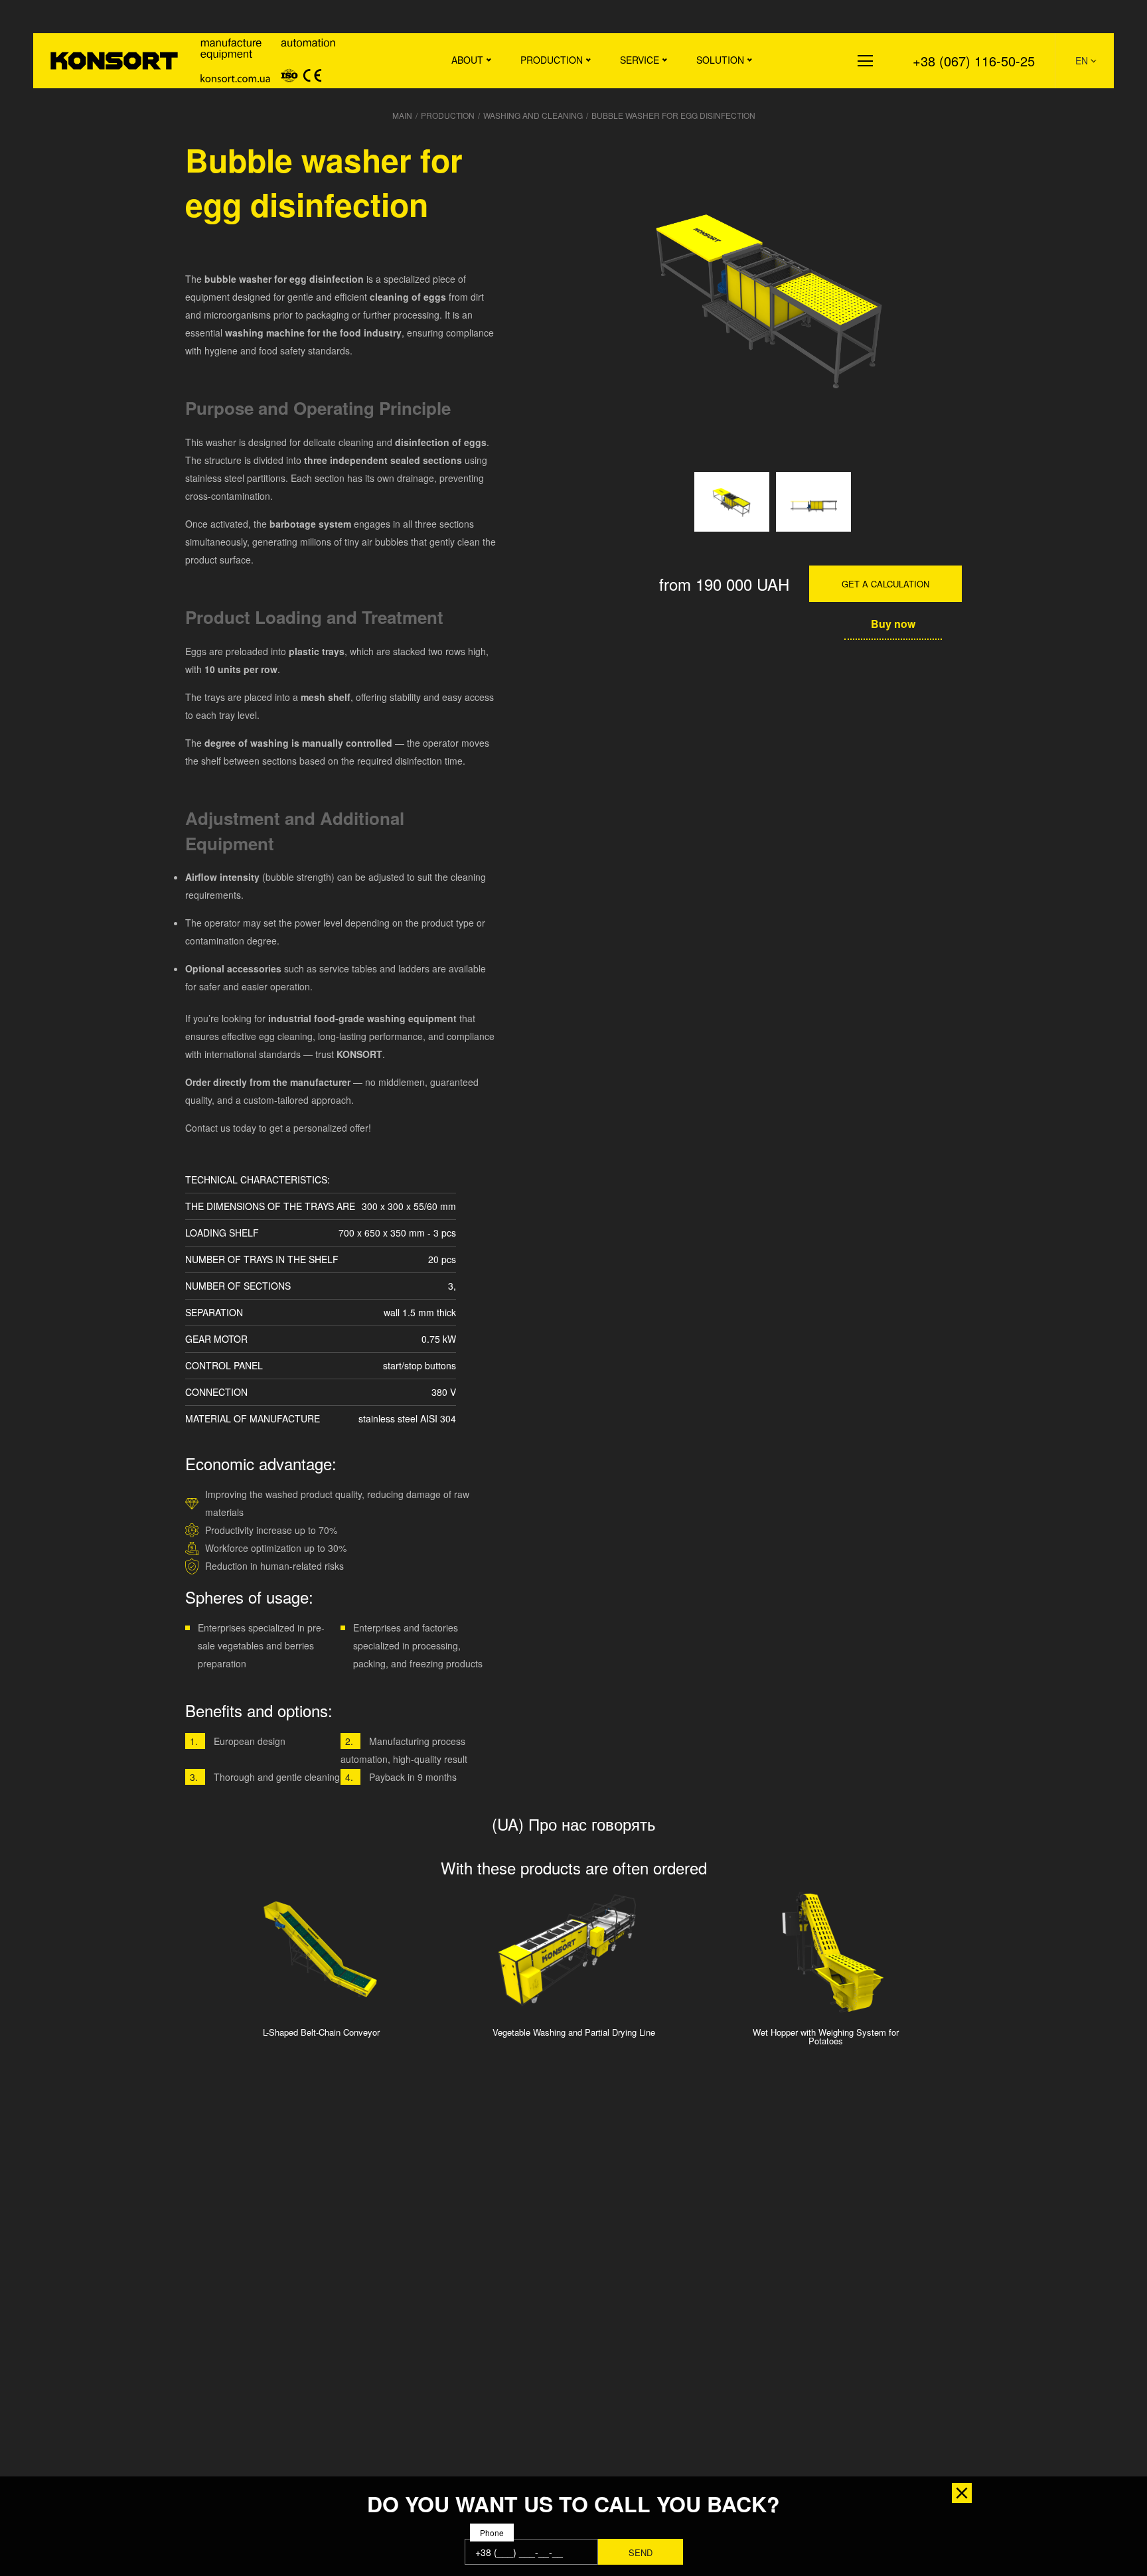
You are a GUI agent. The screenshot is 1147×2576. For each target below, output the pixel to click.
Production (552, 60)
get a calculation (885, 584)
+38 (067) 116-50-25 (974, 61)
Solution (720, 60)
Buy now (893, 624)
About (467, 60)
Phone (492, 2533)
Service (640, 60)
